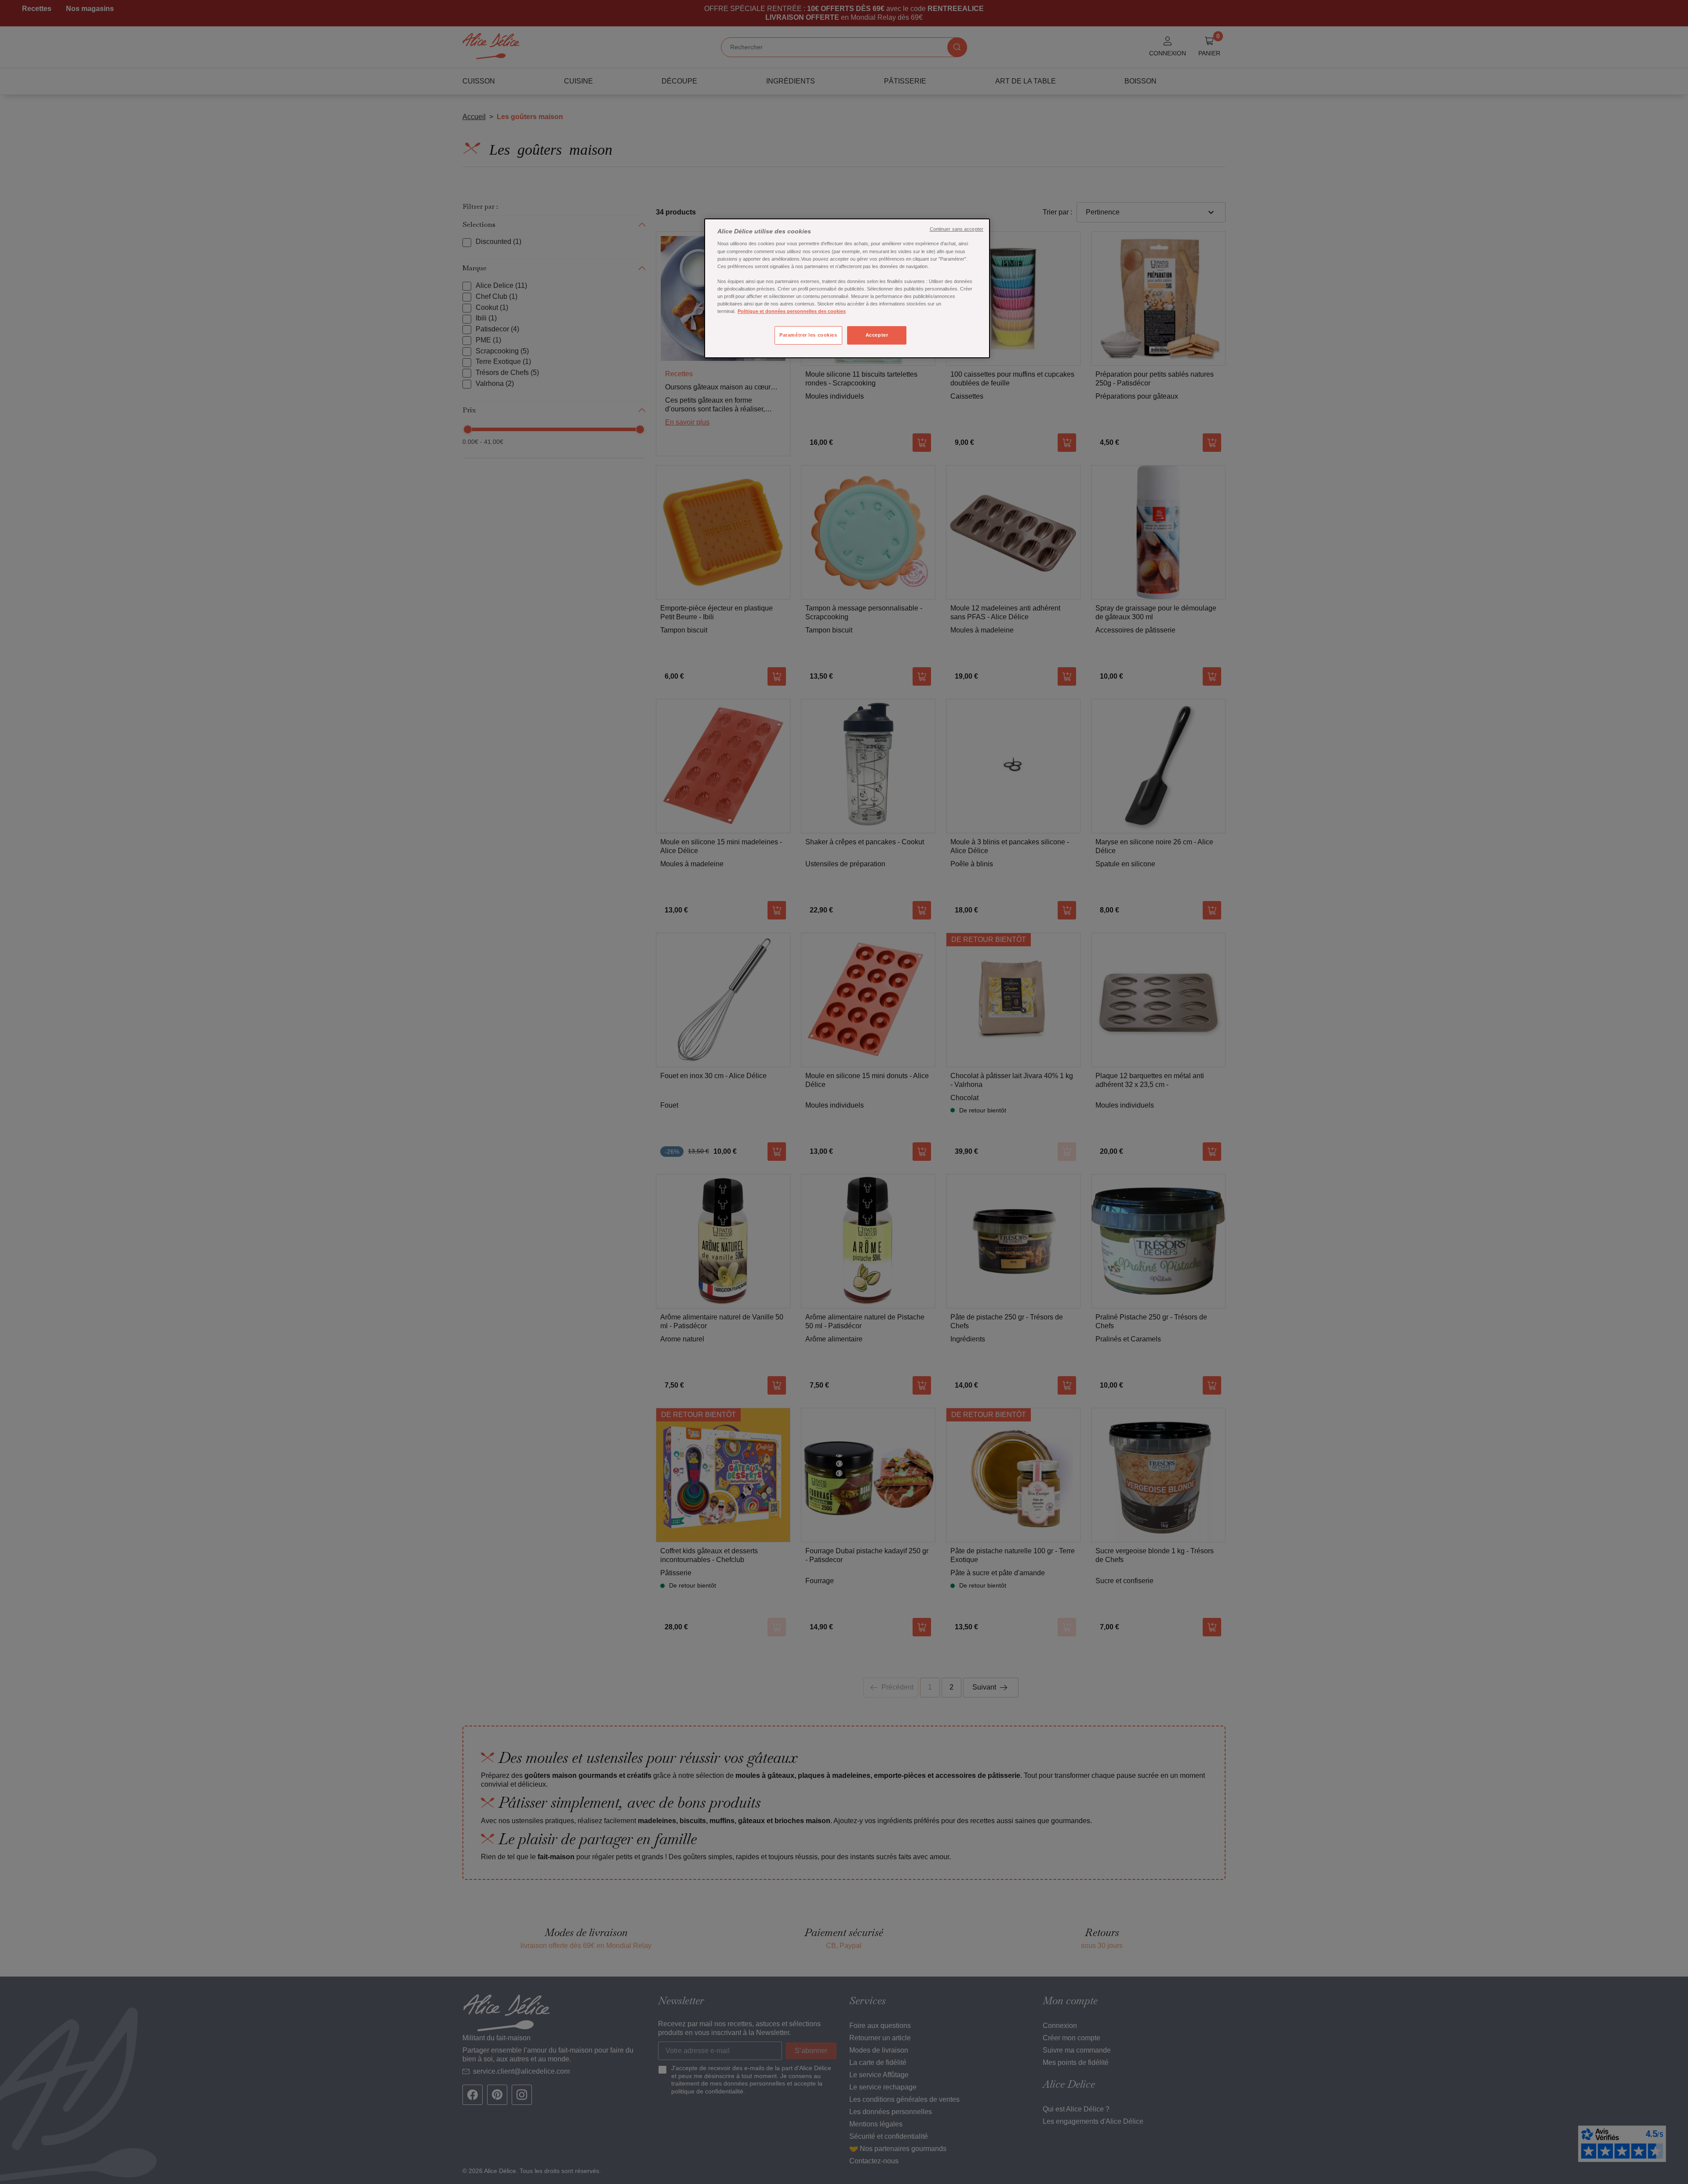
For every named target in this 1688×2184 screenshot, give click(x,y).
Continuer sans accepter (957, 229)
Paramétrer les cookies (808, 335)
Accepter (877, 335)
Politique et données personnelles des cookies (792, 311)
